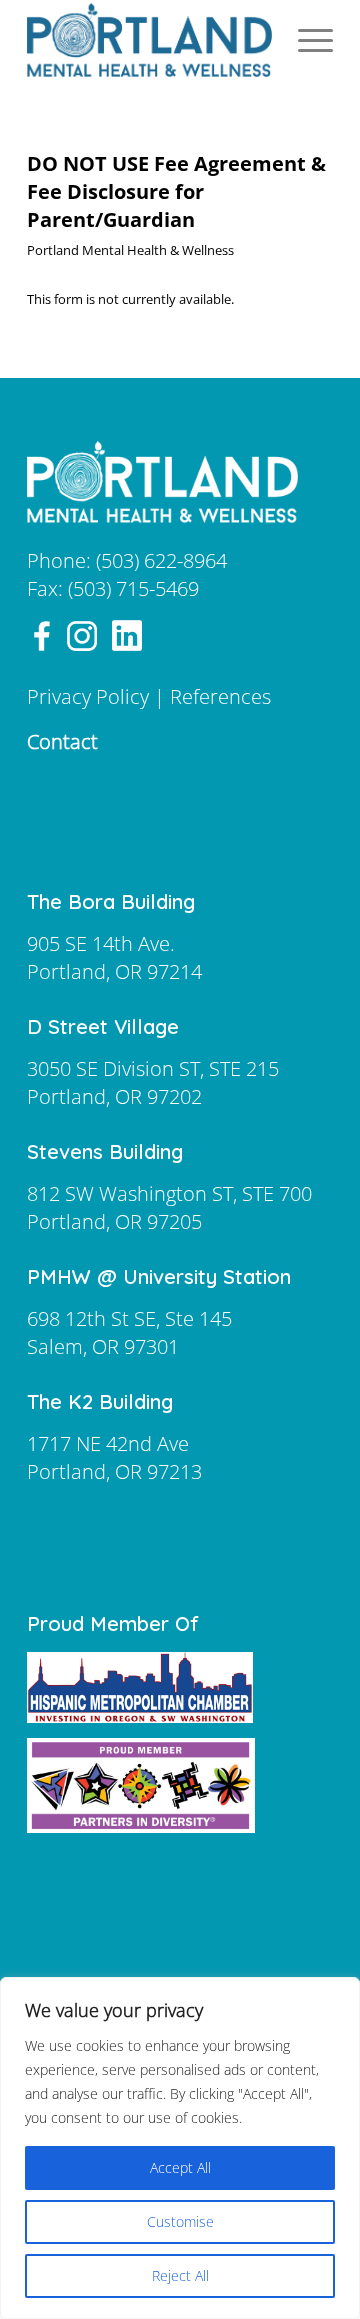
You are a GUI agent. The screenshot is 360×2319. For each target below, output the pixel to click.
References (220, 696)
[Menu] (305, 40)
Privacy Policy (88, 696)
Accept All (180, 2167)
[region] (180, 2148)
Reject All (180, 2275)
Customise (180, 2221)
